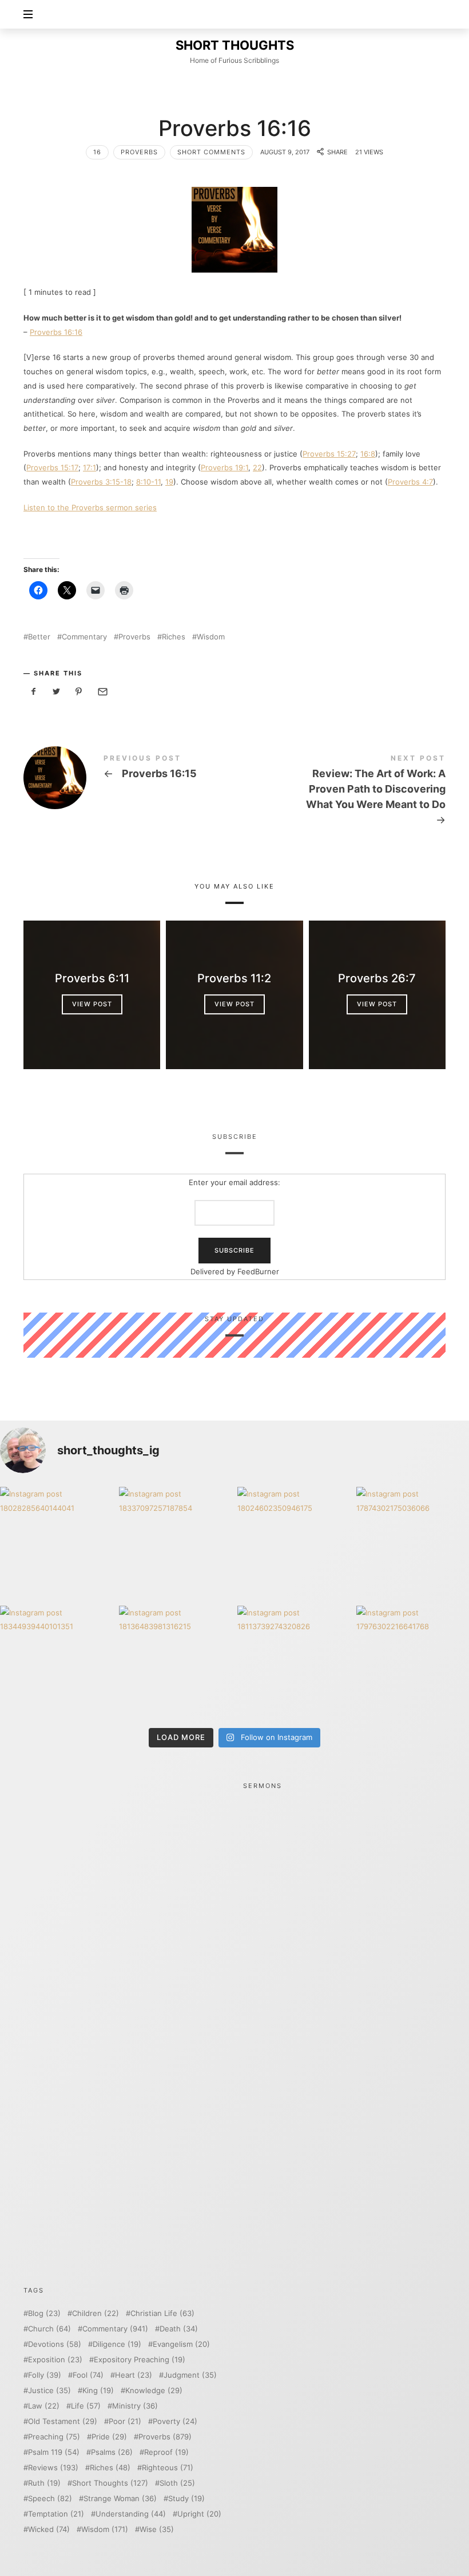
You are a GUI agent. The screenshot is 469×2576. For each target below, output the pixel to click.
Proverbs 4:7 (410, 482)
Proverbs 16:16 (56, 332)
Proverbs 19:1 (224, 467)
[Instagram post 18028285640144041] (57, 1543)
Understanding (131, 2514)
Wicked (49, 2529)
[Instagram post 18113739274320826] (294, 1662)
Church (49, 2329)
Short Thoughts (110, 2483)
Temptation (56, 2514)
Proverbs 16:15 (129, 778)
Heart (134, 2375)
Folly (45, 2375)
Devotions (55, 2344)
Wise (157, 2529)
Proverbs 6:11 (92, 978)
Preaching (54, 2437)
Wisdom (211, 637)
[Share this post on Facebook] (34, 692)
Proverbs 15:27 (329, 454)
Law (44, 2406)
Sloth (177, 2483)
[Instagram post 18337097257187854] (176, 1543)
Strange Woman (120, 2499)
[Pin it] (79, 692)
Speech (50, 2499)
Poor (125, 2421)
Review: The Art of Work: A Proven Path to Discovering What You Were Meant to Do (340, 792)
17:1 (90, 467)
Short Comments (211, 152)
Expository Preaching (140, 2360)
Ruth (44, 2483)
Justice (49, 2391)
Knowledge (154, 2391)
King (98, 2391)
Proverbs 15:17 (52, 467)
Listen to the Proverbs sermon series (90, 507)
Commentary (84, 637)
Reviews (53, 2468)
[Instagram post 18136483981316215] (176, 1662)
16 (97, 152)
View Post (92, 1004)
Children (96, 2313)
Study (186, 2499)
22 (257, 467)
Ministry (135, 2406)
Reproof (166, 2452)
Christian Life (162, 2313)
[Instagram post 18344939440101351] (57, 1662)
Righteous (168, 2468)
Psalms (112, 2452)
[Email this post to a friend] (102, 692)
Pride (109, 2437)
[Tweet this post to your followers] (57, 692)
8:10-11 (148, 482)
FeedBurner (258, 1271)
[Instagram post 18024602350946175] (294, 1543)
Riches (174, 637)
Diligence (117, 2344)
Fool (88, 2375)
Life (86, 2406)
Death (179, 2329)
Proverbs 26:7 (377, 978)
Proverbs (139, 152)
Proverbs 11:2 (234, 978)
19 (169, 482)
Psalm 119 (54, 2452)
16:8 (368, 454)
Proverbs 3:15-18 (101, 482)
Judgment (190, 2375)
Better (39, 637)
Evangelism (181, 2344)
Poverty (175, 2421)
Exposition (55, 2360)
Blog (44, 2313)
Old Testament (63, 2421)
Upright (199, 2514)
